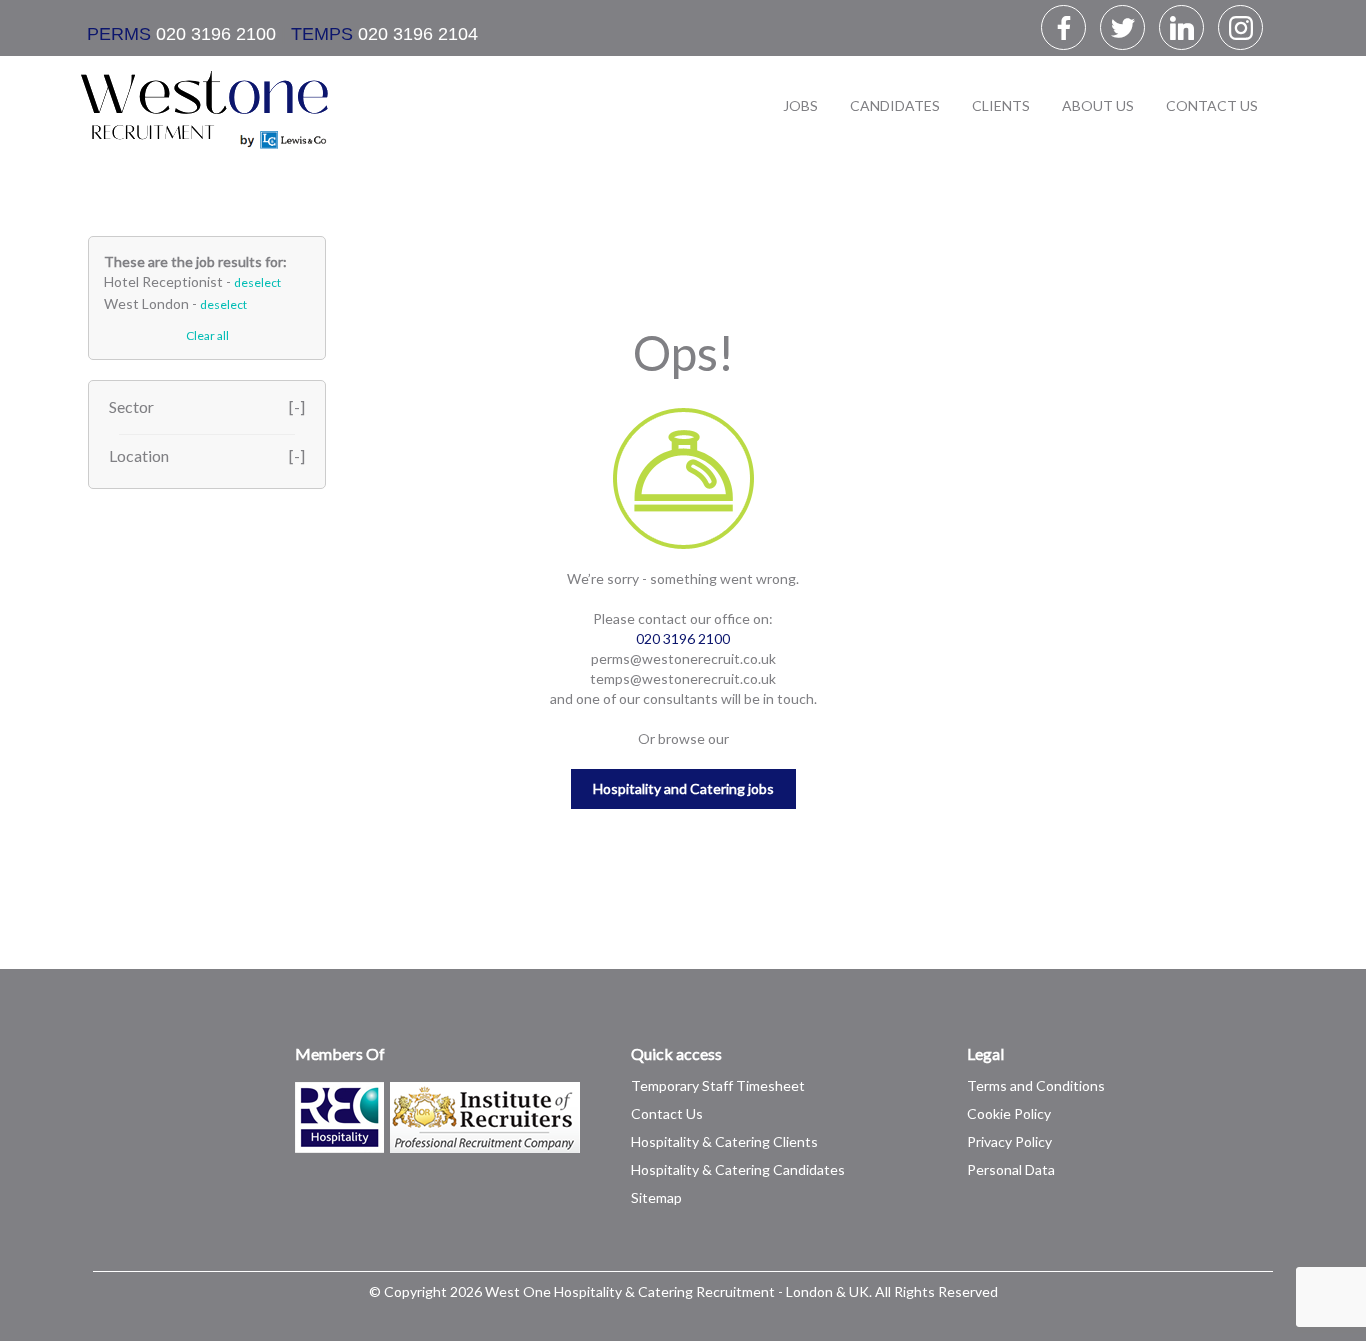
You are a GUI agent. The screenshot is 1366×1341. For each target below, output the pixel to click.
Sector (131, 406)
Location (139, 455)
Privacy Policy (1009, 1141)
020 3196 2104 (418, 34)
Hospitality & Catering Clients (724, 1141)
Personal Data (1011, 1169)
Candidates (895, 105)
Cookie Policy (1009, 1113)
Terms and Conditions (1036, 1085)
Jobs (800, 105)
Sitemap (656, 1197)
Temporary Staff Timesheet (718, 1085)
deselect (257, 282)
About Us (1098, 105)
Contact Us (1212, 105)
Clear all (207, 335)
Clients (1001, 105)
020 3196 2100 (213, 34)
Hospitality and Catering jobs (683, 788)
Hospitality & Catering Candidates (738, 1169)
